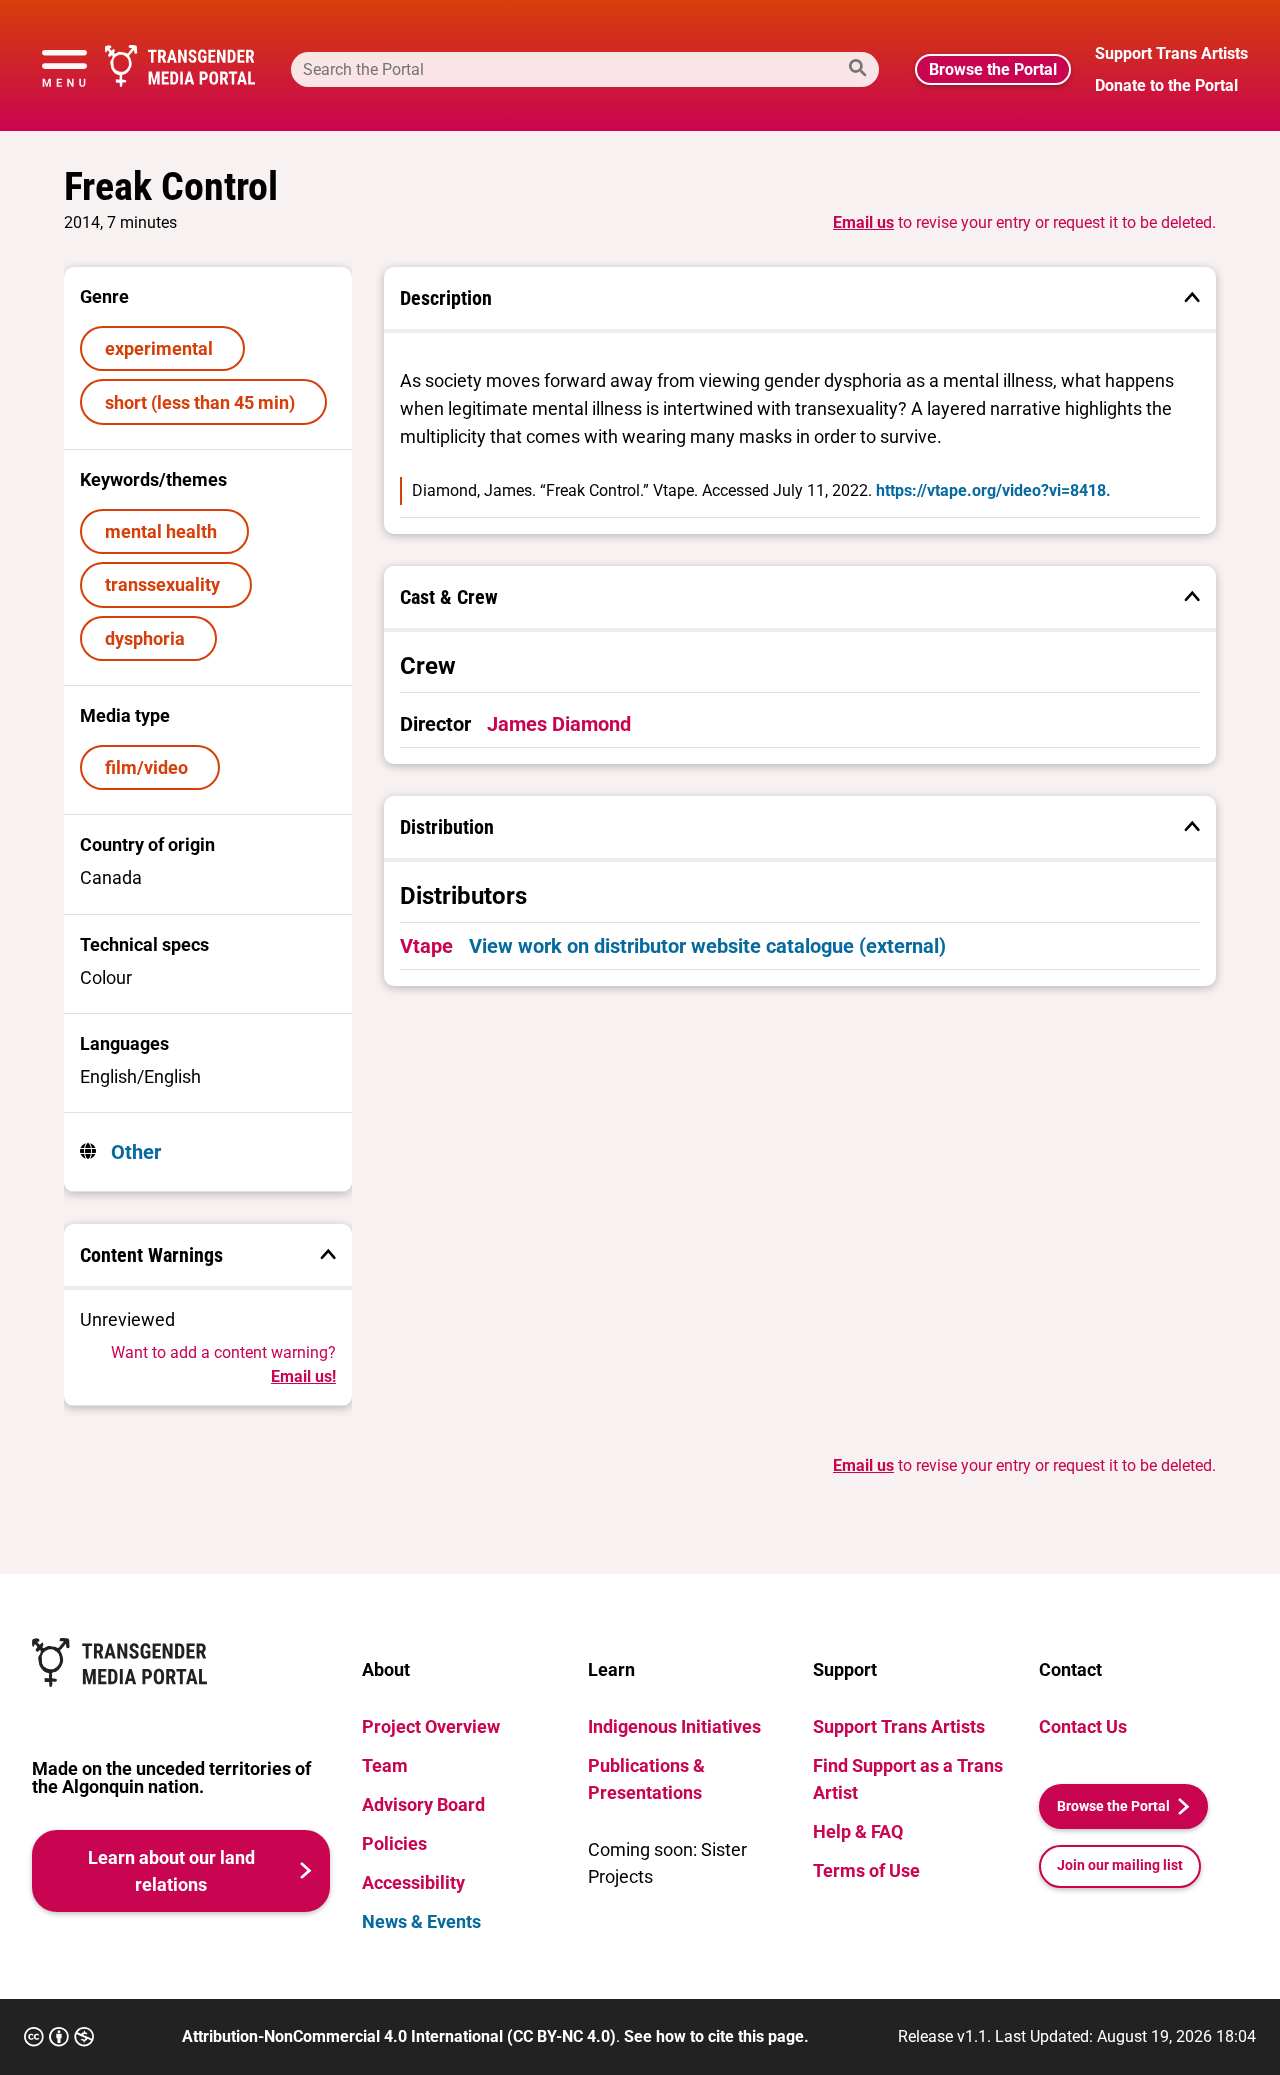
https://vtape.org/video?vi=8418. (993, 490)
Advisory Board (423, 1804)
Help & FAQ (858, 1831)
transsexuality (166, 584)
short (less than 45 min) (204, 402)
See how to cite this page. (716, 2036)
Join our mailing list (1120, 1865)
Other (133, 1152)
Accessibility (413, 1882)
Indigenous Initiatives (674, 1726)
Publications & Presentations (646, 1779)
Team (385, 1765)
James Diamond (559, 724)
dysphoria (149, 638)
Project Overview (431, 1726)
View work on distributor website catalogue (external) (707, 946)
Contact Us (1083, 1726)
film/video (150, 767)
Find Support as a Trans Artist (908, 1779)
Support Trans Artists (899, 1726)
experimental (163, 348)
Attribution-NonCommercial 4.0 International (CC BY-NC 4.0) (399, 2036)
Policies (394, 1843)
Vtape (426, 946)
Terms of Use (866, 1870)
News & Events (421, 1921)
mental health (165, 531)
